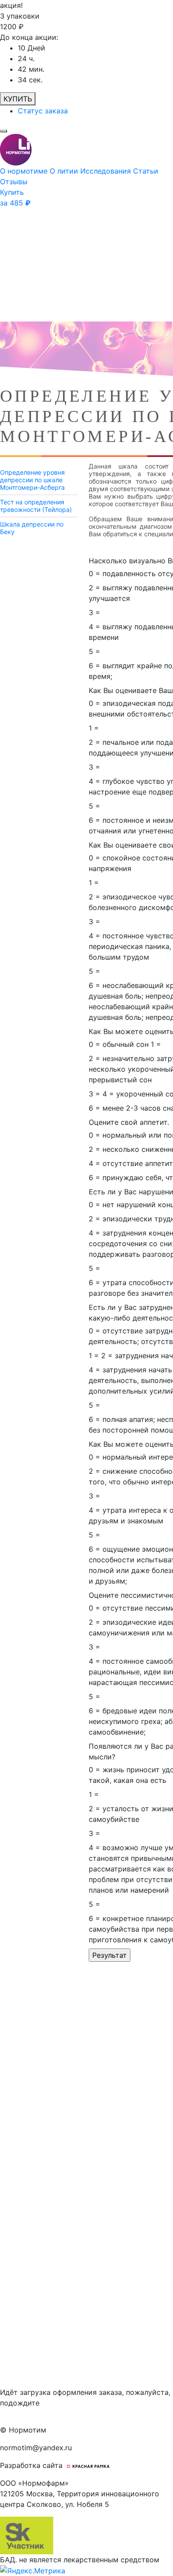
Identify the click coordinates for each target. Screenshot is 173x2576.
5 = (94, 651)
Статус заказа (43, 111)
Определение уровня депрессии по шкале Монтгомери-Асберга (32, 480)
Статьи (146, 171)
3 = (94, 612)
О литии (65, 171)
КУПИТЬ (18, 99)
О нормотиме (25, 171)
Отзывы (14, 182)
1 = (94, 728)
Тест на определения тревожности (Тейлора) (36, 506)
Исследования (107, 171)
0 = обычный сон (119, 1044)
